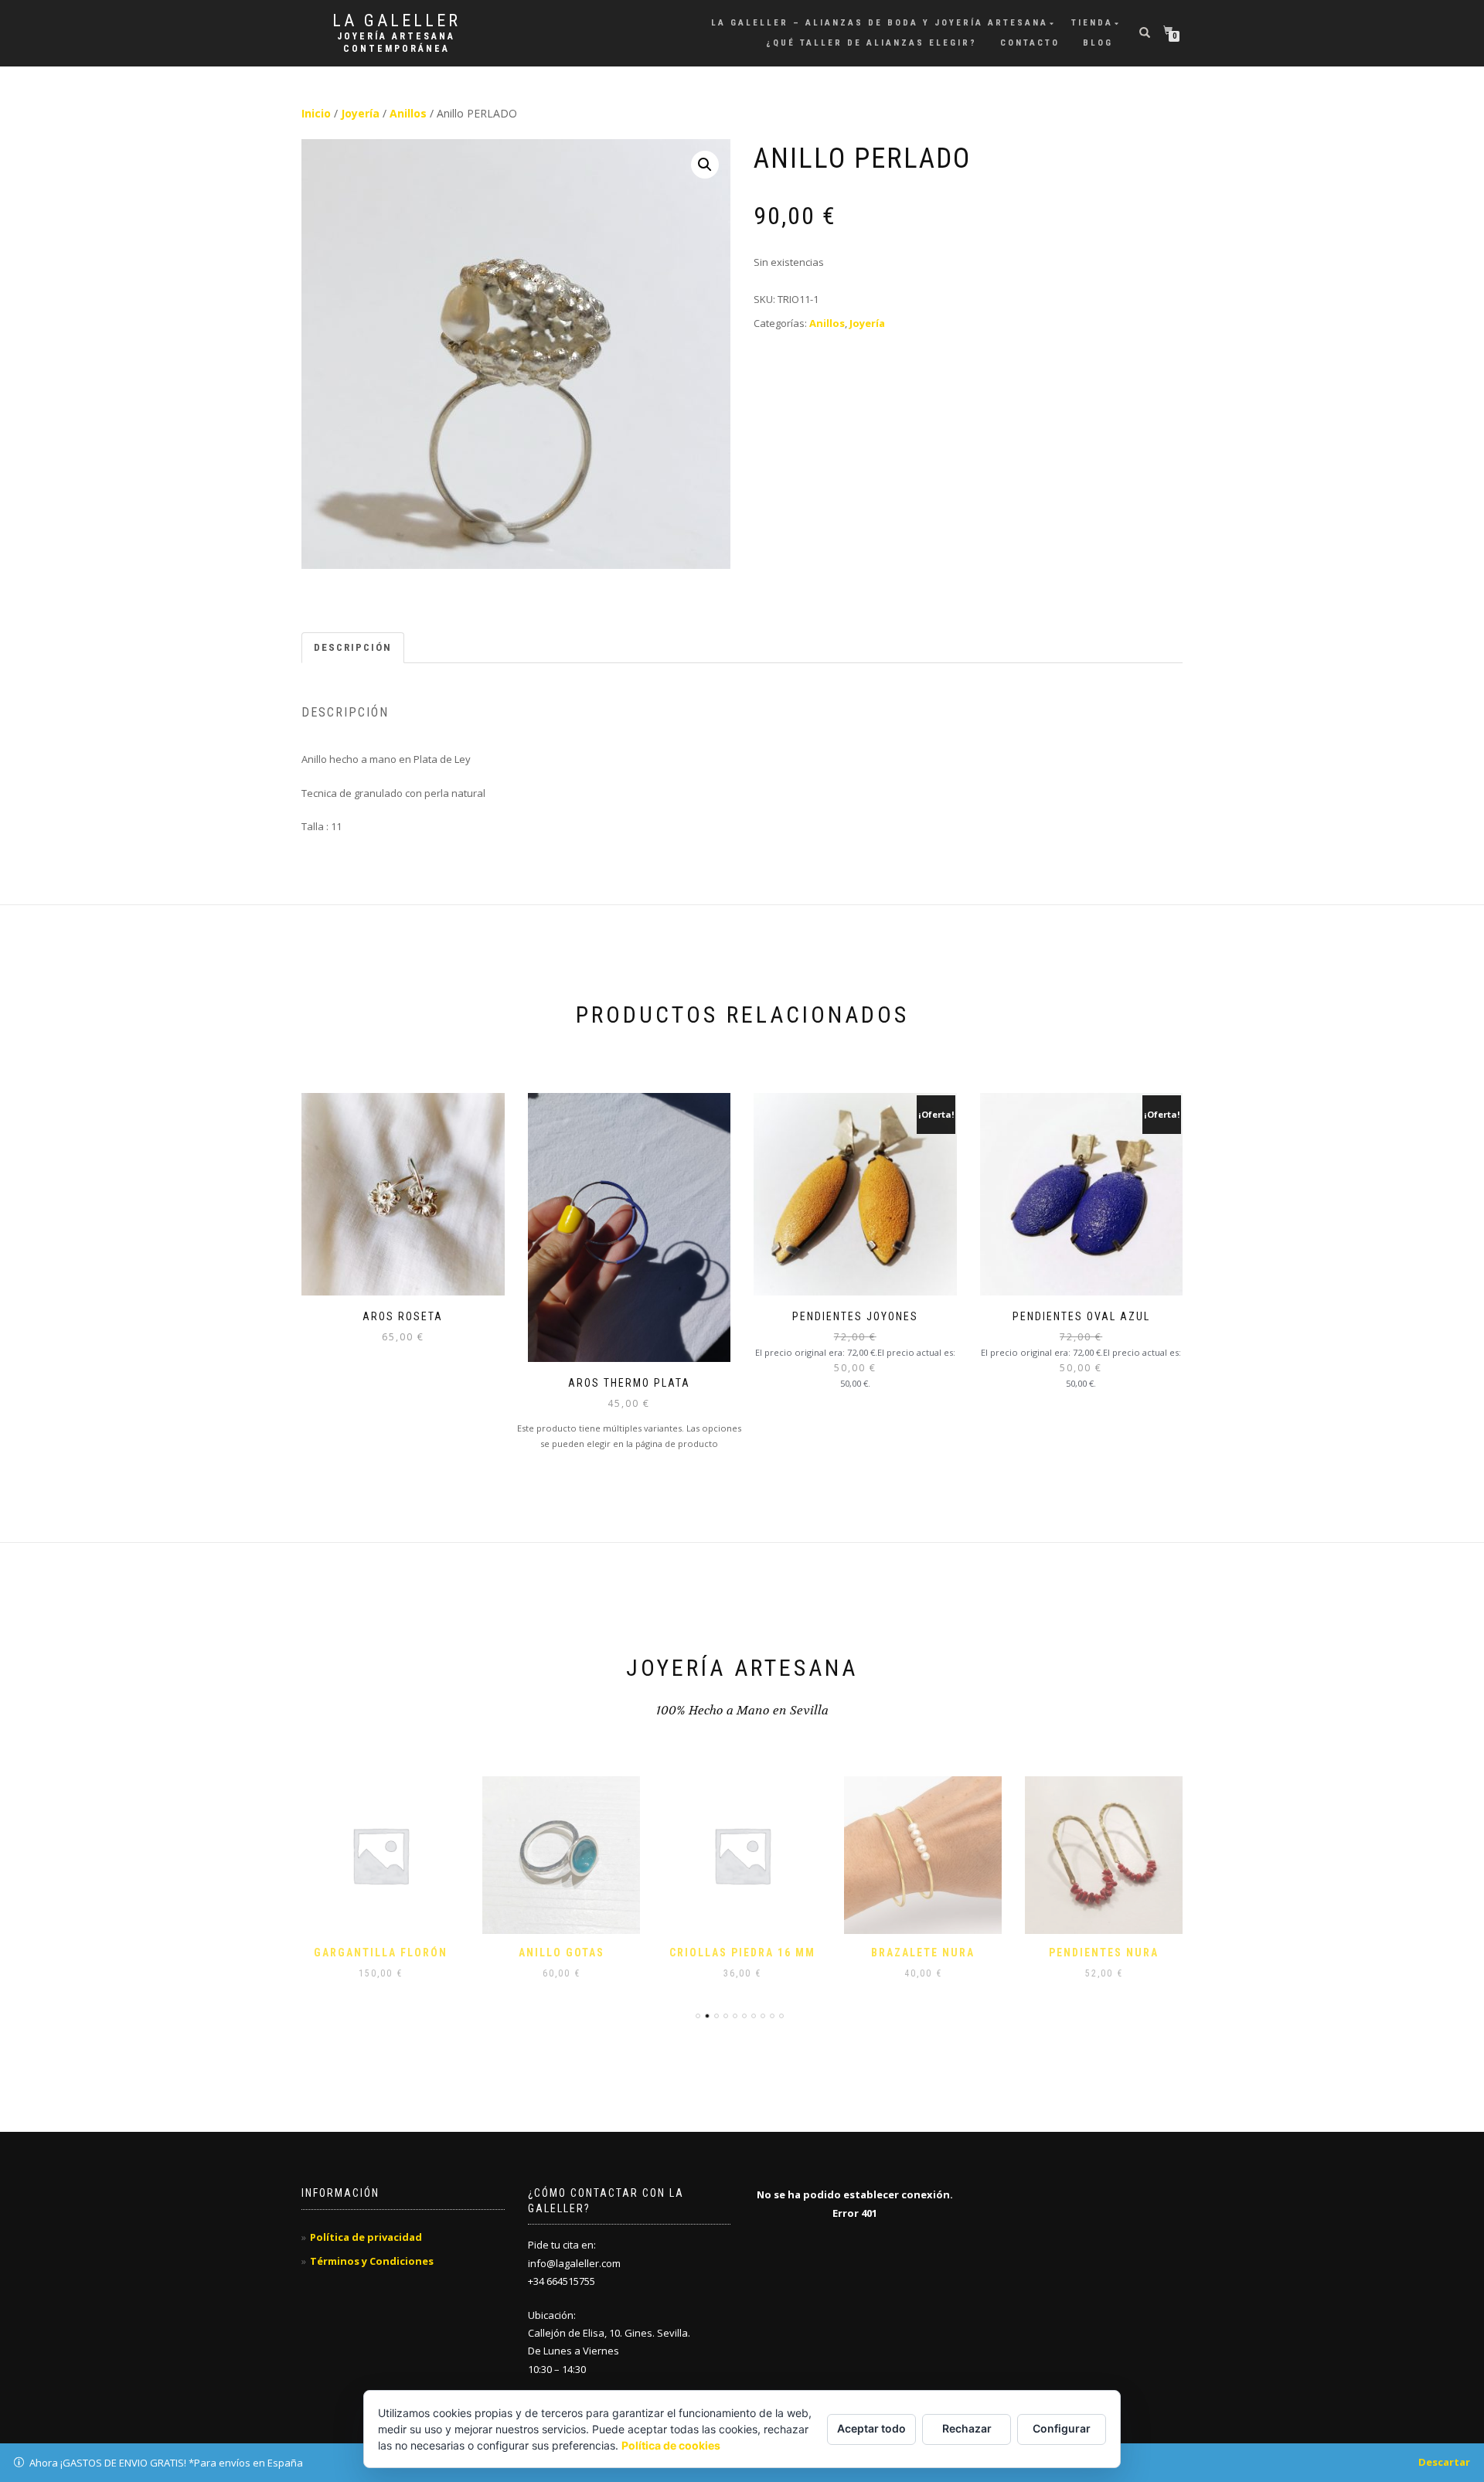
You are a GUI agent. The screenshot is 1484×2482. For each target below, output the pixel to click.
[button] (705, 165)
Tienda (1092, 23)
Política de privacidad (366, 2237)
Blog (1098, 43)
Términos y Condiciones (372, 2261)
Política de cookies (671, 2445)
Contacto (1030, 43)
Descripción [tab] (353, 647)
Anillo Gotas (562, 1953)
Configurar (1062, 2428)
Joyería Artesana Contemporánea (396, 43)
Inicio (316, 113)
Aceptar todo (871, 2428)
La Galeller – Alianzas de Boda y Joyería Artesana (880, 23)
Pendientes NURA (1104, 1953)
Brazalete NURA (923, 1953)
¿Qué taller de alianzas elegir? (871, 43)
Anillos (408, 113)
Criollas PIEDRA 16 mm (742, 1953)
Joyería (360, 113)
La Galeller (397, 21)
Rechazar (967, 2428)
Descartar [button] (1444, 2462)
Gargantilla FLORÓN (381, 1953)
